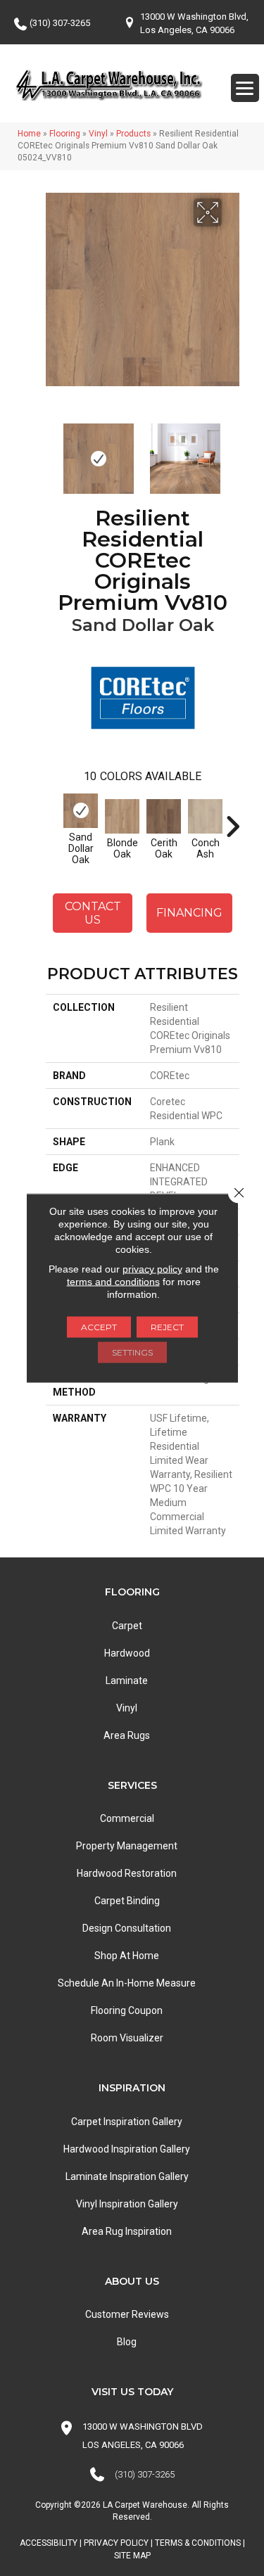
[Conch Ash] (205, 816)
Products (133, 134)
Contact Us (93, 913)
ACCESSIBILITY (49, 2543)
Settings (132, 1352)
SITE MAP (132, 2556)
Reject (167, 1327)
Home (29, 134)
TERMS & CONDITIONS (198, 2543)
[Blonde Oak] (122, 816)
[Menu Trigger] (245, 88)
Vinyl (98, 134)
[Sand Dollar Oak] (81, 811)
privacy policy (152, 1269)
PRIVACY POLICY (116, 2543)
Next (232, 452)
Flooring (65, 134)
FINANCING (189, 913)
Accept (99, 1327)
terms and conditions (113, 1282)
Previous (53, 452)
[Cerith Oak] (164, 816)
